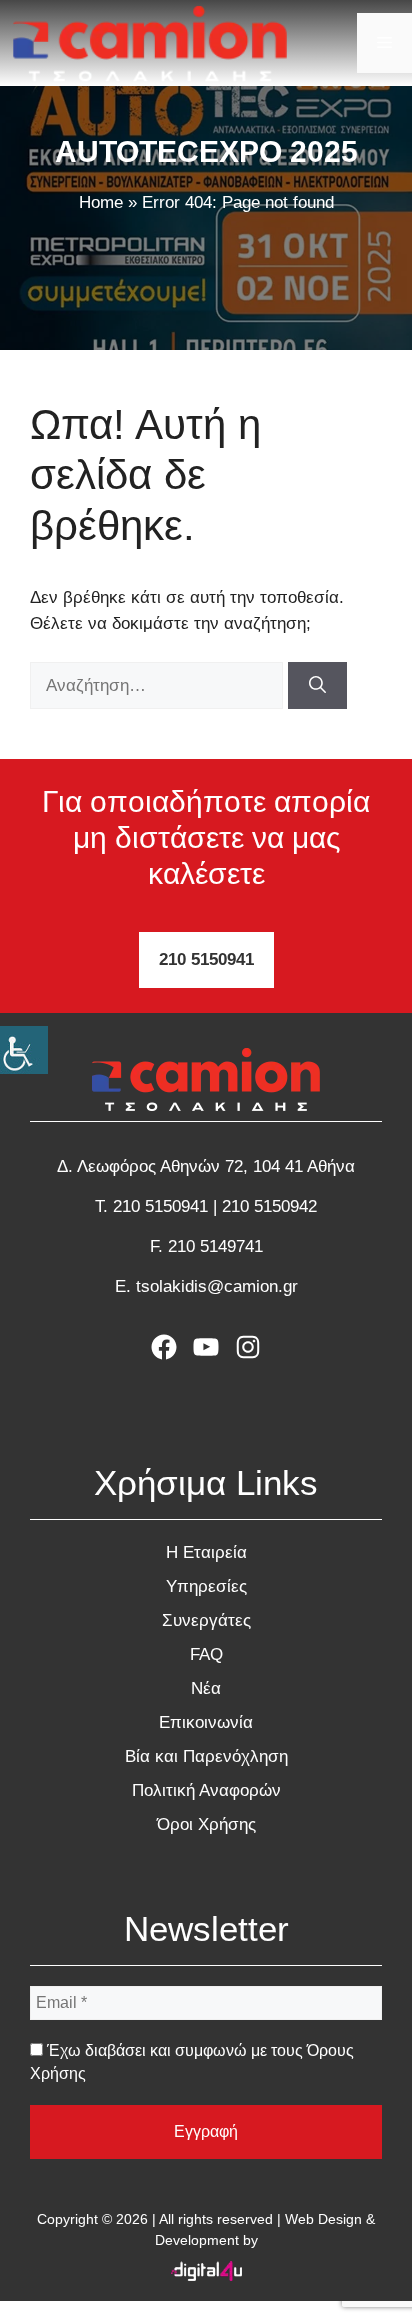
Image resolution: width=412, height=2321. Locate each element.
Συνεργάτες (206, 1620)
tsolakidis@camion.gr (217, 1286)
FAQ (206, 1654)
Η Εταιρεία (206, 1552)
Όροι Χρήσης (206, 1824)
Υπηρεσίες (206, 1586)
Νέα (206, 1688)
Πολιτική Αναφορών (206, 1790)
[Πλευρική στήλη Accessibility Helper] (24, 1050)
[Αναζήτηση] (317, 686)
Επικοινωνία (206, 1722)
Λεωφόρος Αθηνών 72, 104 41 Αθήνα (216, 1166)
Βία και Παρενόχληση (206, 1756)
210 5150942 (269, 1206)
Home (101, 202)
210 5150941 (206, 959)
